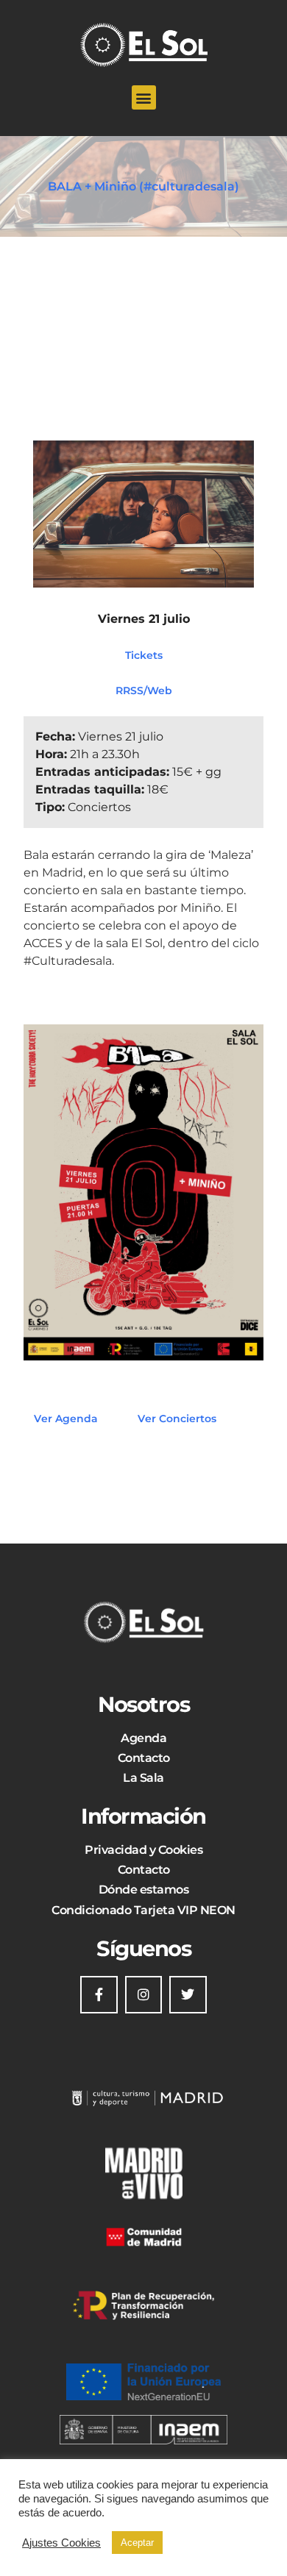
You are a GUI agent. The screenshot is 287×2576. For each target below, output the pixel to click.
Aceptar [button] (137, 2543)
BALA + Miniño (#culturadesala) (143, 186)
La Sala (143, 1778)
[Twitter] (188, 1994)
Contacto (144, 1758)
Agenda (143, 1738)
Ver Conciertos (177, 1419)
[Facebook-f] (99, 1994)
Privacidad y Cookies (143, 1850)
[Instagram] (143, 1994)
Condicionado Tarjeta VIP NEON (143, 1910)
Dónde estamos (144, 1890)
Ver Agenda (66, 1419)
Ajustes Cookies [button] (61, 2543)
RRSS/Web (144, 690)
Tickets (144, 654)
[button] (144, 97)
